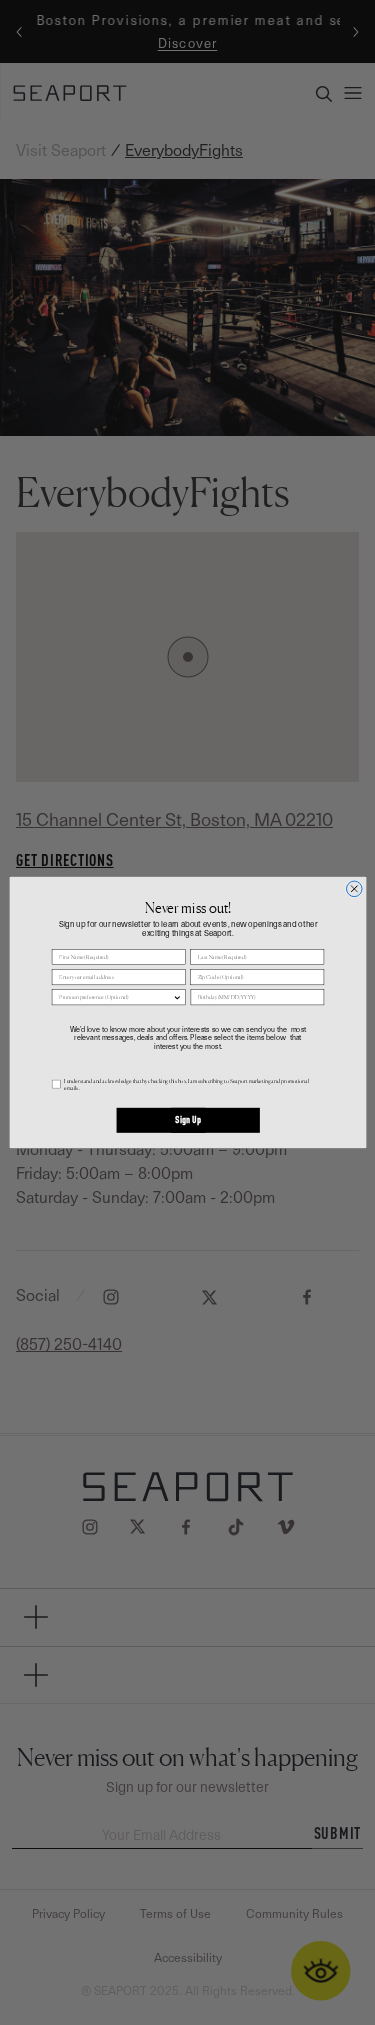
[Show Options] (176, 997)
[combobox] (115, 997)
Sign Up (187, 1121)
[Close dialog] (354, 889)
